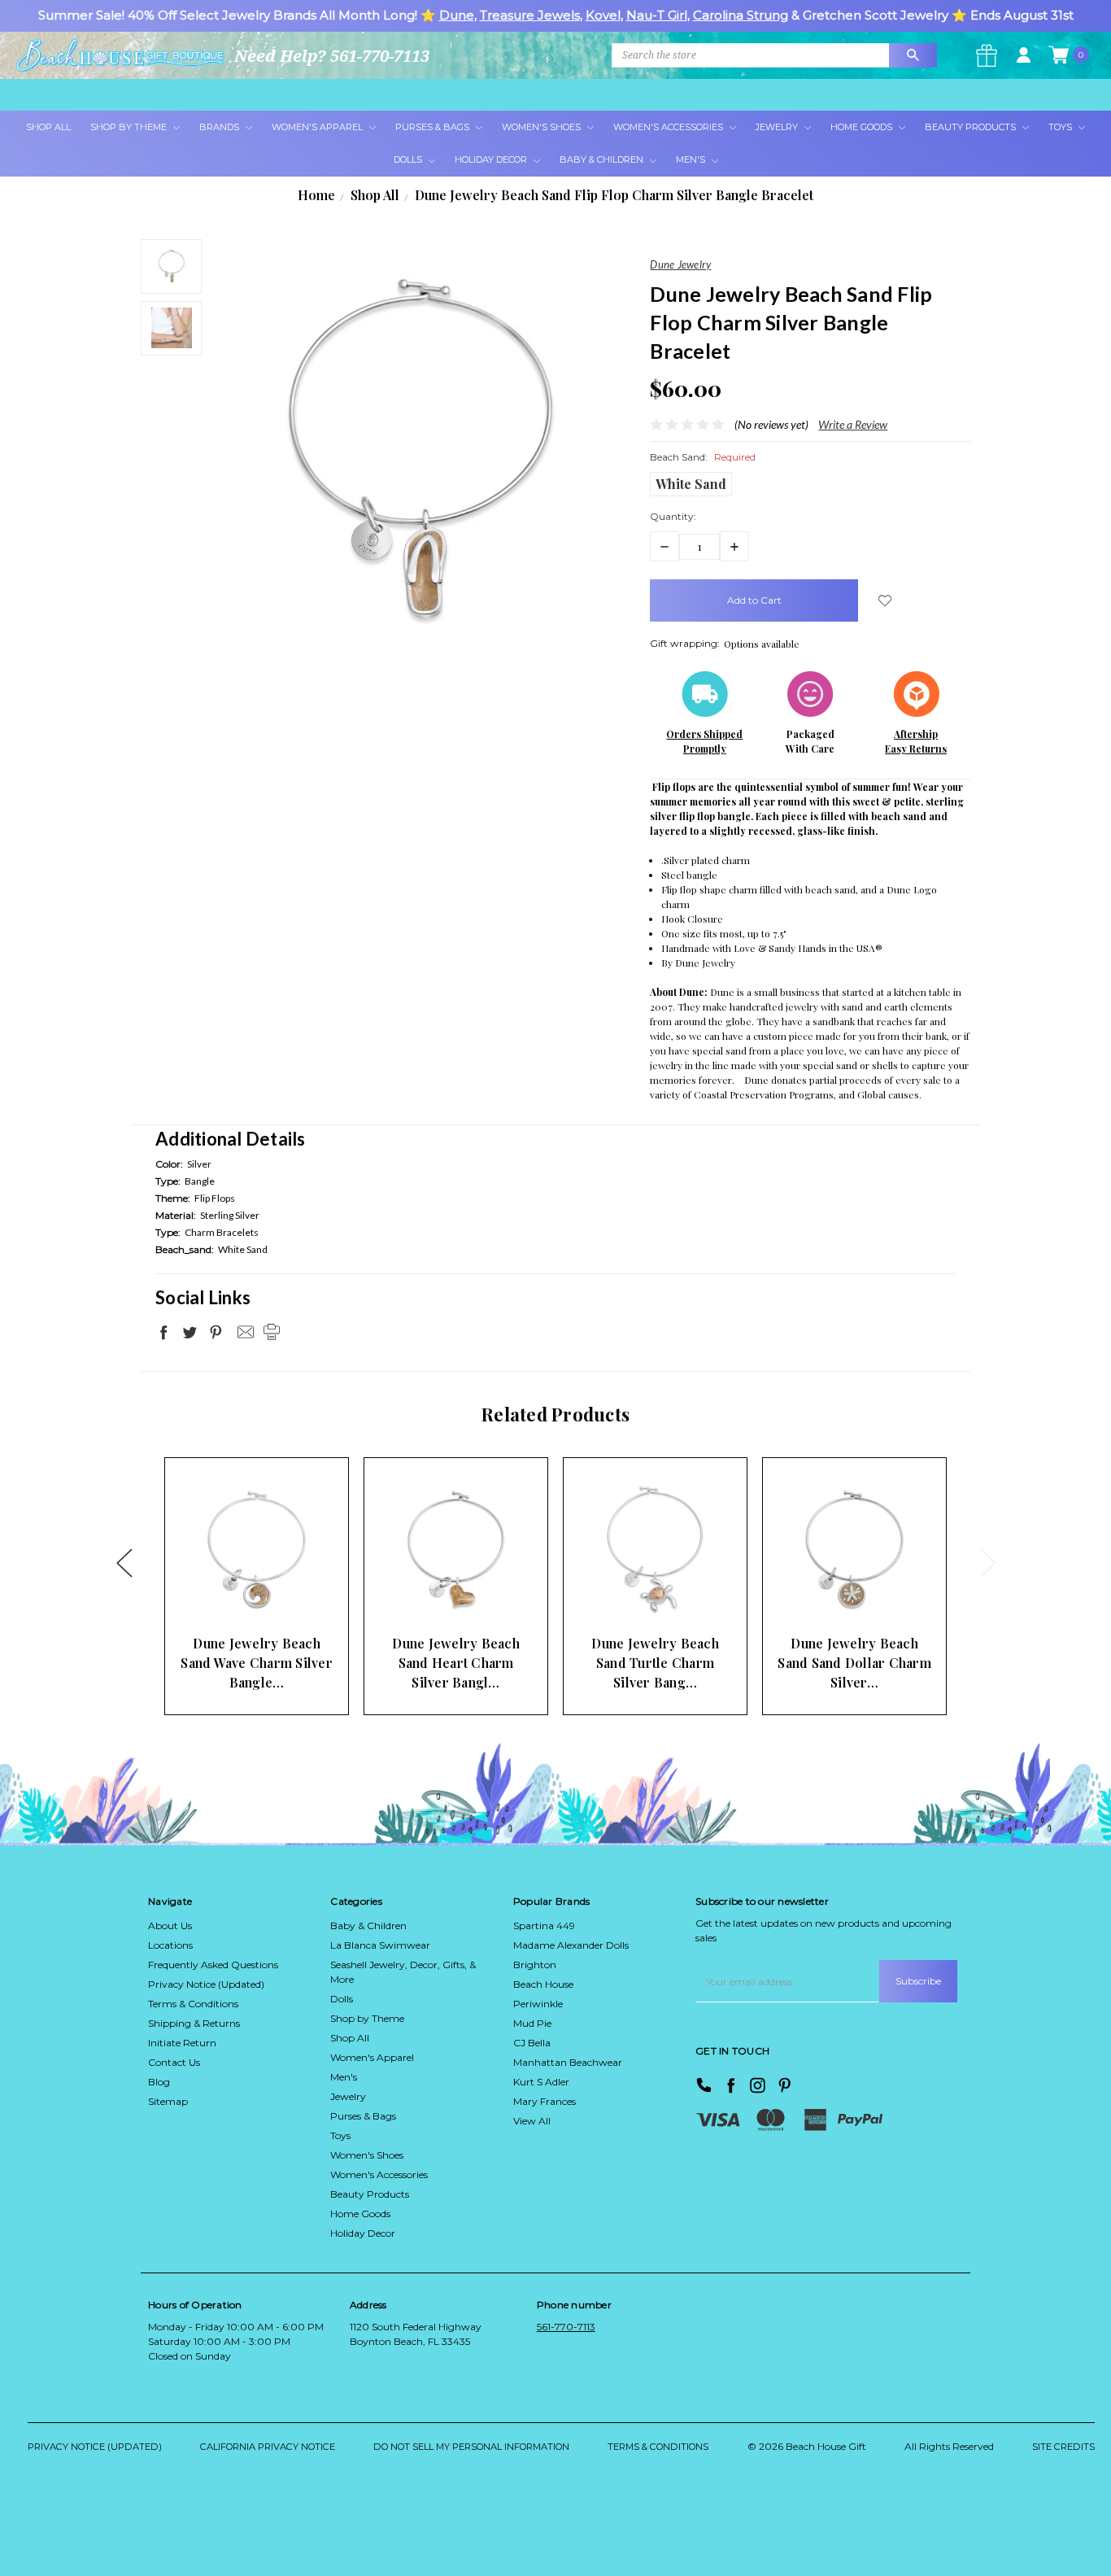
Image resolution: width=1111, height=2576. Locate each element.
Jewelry (778, 127)
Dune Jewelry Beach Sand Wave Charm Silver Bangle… (257, 1663)
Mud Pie (532, 2023)
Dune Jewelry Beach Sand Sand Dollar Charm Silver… (854, 1663)
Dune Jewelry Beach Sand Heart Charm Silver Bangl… (456, 1663)
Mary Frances (545, 2101)
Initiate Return (182, 2043)
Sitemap (168, 2101)
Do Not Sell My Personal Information (471, 2447)
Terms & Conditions (193, 2004)
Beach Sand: (703, 457)
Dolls (409, 159)
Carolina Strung (741, 15)
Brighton (535, 1965)
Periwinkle (538, 2004)
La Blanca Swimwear (380, 1945)
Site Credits (1063, 2447)
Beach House (543, 1984)
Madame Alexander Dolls (571, 1945)
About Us (170, 1925)
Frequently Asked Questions (213, 1965)
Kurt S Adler (541, 2082)
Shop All (48, 127)
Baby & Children (603, 159)
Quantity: (673, 516)
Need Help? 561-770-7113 (332, 56)
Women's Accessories (669, 127)
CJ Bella (532, 2043)
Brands (220, 127)
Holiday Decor (492, 159)
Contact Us (174, 2062)
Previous (124, 1562)
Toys (1061, 127)
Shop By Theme (130, 127)
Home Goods (863, 127)
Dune (457, 15)
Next (987, 1562)
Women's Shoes (542, 127)
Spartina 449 (544, 1925)
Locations (170, 1945)
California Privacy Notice (268, 2447)
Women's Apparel (318, 127)
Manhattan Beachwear (568, 2062)
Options (228, 1595)
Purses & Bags (434, 127)
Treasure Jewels (530, 15)
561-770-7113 (566, 2327)
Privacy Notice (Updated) (206, 1984)
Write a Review (853, 424)
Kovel (603, 15)
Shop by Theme (367, 2018)
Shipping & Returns (194, 2023)
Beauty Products (972, 127)
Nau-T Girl (657, 15)
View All (532, 2121)
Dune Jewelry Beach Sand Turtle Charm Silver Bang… (655, 1663)
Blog (159, 2082)
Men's (692, 159)
